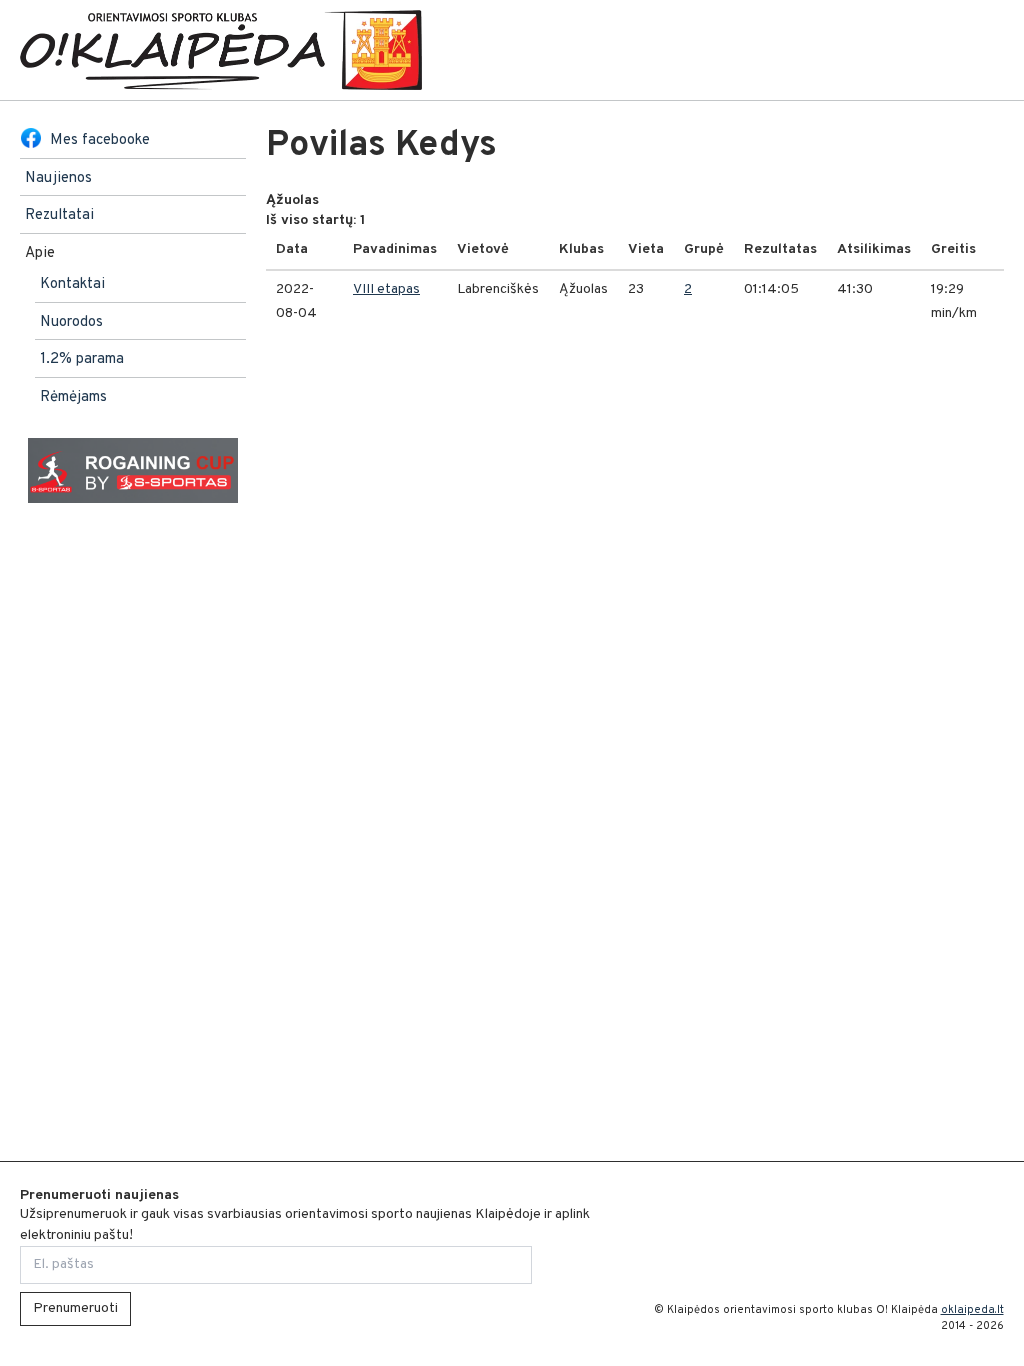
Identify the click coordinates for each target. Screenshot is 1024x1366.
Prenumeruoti (75, 1308)
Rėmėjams (73, 397)
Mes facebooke (100, 140)
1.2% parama (82, 359)
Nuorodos (71, 322)
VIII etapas (386, 289)
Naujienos (58, 178)
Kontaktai (72, 284)
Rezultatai (59, 215)
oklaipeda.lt (972, 1310)
